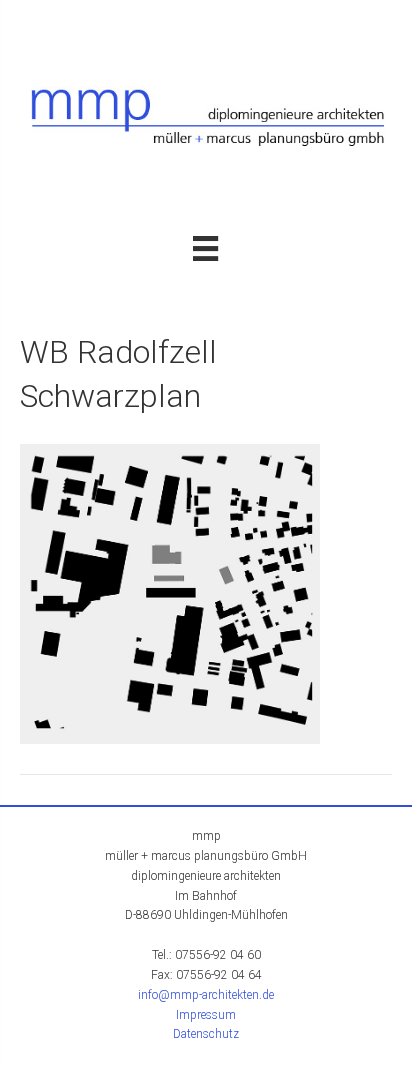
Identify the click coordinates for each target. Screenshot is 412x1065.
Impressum (206, 1015)
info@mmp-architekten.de (206, 995)
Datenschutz (206, 1034)
